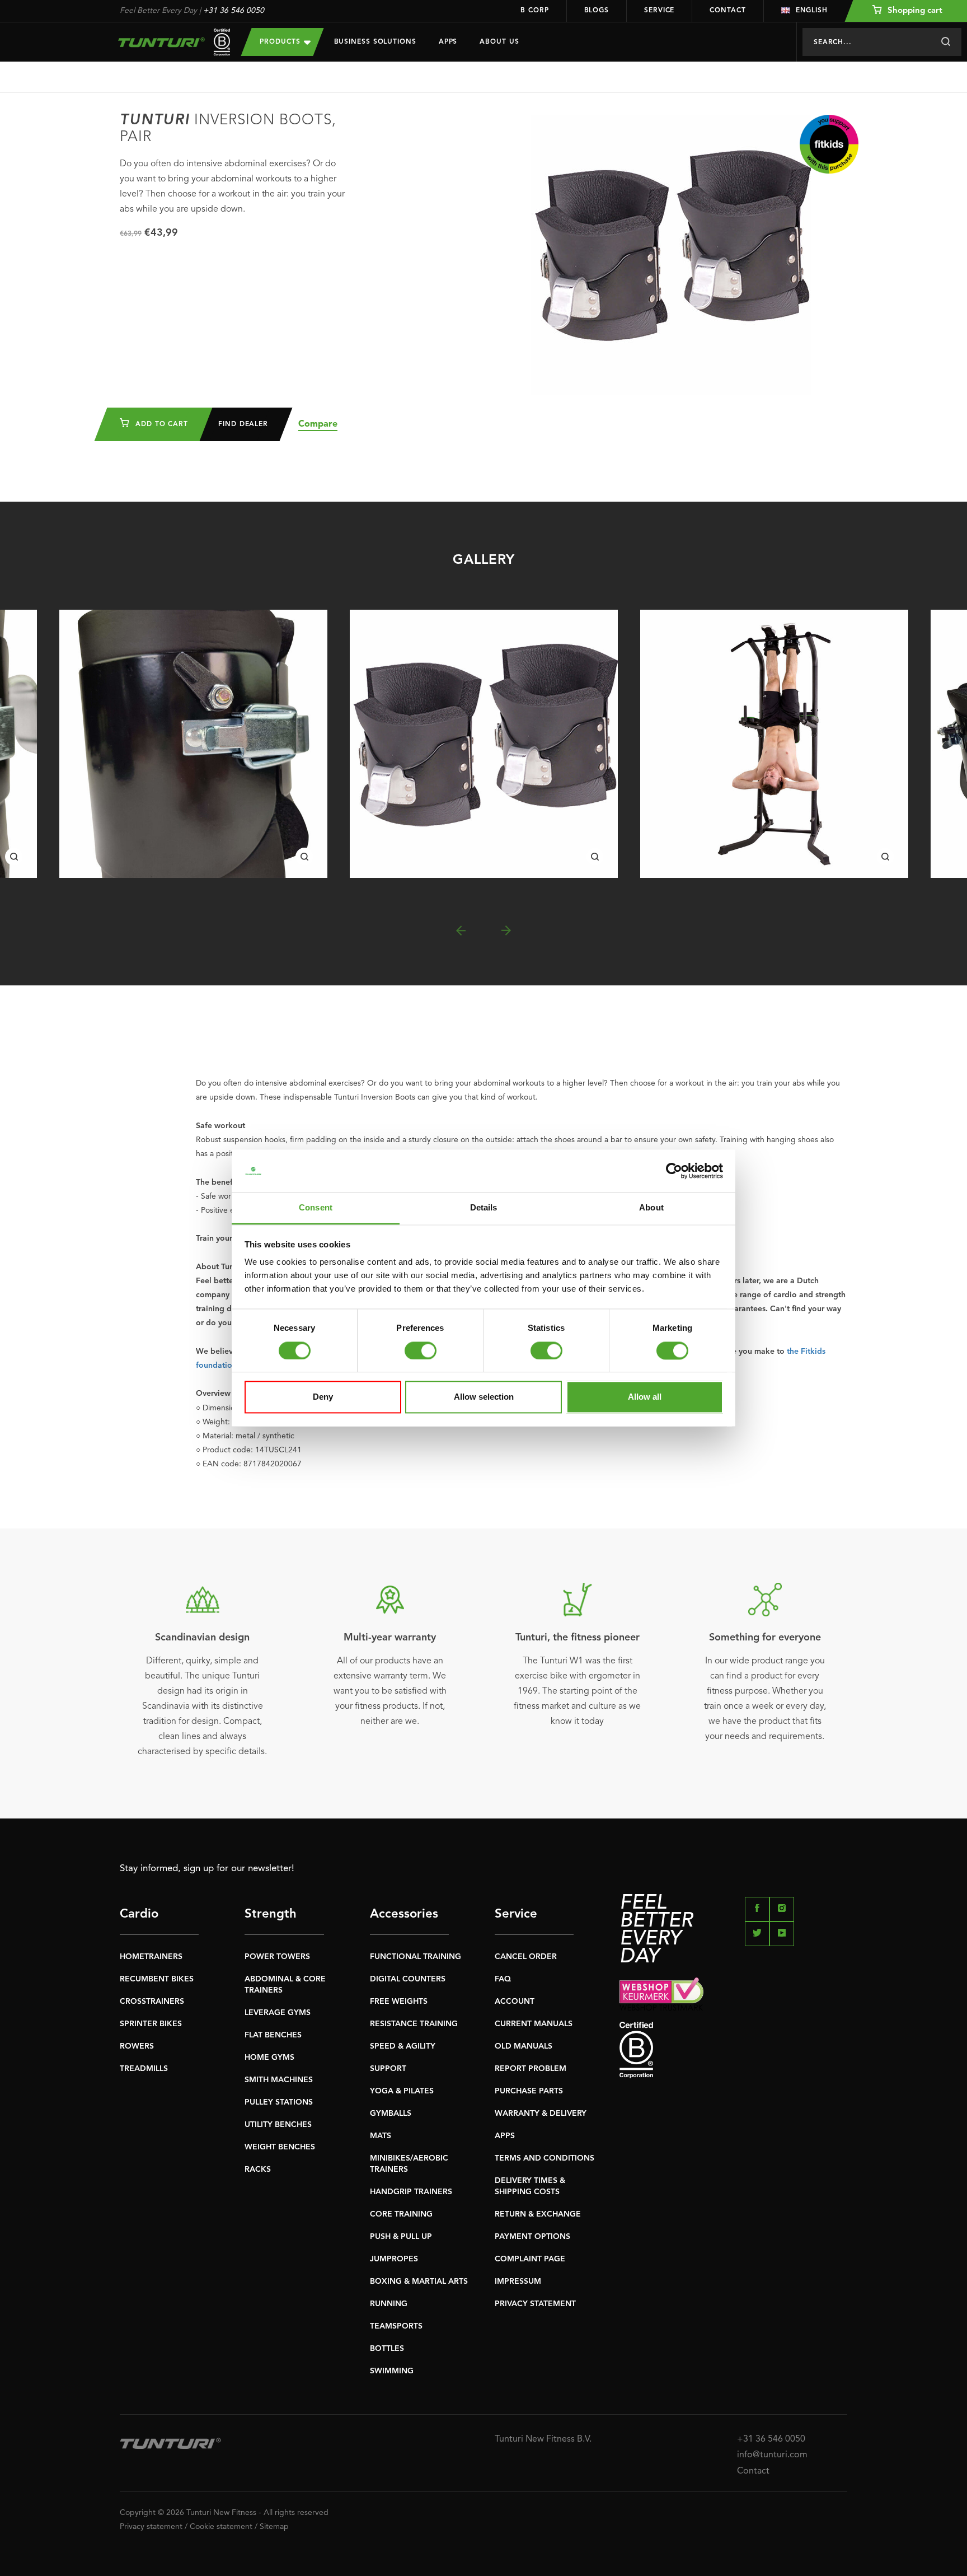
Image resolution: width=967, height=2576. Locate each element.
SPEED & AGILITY (403, 2046)
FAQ (503, 1979)
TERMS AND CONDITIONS (544, 2158)
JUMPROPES (394, 2259)
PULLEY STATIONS (279, 2102)
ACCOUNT (515, 2002)
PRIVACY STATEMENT (535, 2304)
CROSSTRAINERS (152, 2002)
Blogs (597, 11)
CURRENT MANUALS (534, 2024)
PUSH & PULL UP (401, 2237)
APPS (505, 2136)
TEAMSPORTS (396, 2326)
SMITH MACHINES (279, 2080)
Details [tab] (484, 1208)
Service (659, 11)
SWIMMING (392, 2371)
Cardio (139, 1914)
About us (499, 42)
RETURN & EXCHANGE (538, 2214)
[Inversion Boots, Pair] (193, 744)
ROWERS (137, 2046)
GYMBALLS (391, 2114)
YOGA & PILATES (402, 2091)
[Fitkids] (829, 144)
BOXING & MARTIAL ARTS (419, 2282)
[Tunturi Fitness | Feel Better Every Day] (169, 42)
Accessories (404, 1914)
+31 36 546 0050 (234, 11)
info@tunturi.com (772, 2455)
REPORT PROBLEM (531, 2069)
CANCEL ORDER (526, 1957)
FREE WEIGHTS (399, 2002)
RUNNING (389, 2304)
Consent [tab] (316, 1208)
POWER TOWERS (277, 1957)
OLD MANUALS (524, 2046)
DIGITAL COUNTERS (408, 1979)
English (812, 11)
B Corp (534, 11)
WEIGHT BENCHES (280, 2147)
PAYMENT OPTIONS (532, 2237)
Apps (448, 42)
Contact (727, 11)
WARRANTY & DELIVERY (541, 2114)
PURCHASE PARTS (529, 2091)
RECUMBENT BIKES (157, 1979)
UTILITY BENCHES (278, 2125)
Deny (323, 1397)
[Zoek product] (945, 42)
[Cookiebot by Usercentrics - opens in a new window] (674, 1171)
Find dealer (243, 424)
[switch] (421, 1350)
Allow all (645, 1397)
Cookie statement (221, 2527)
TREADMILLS (144, 2069)
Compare (318, 424)
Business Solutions (375, 42)
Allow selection (484, 1397)
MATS (381, 2136)
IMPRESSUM (518, 2282)
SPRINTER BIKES (151, 2024)
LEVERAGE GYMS (278, 2013)
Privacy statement (151, 2527)
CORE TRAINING (401, 2214)
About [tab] (651, 1208)
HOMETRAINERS (151, 1957)
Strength (271, 1914)
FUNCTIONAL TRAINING (416, 1957)
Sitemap (274, 2527)
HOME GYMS (269, 2058)
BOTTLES (387, 2349)
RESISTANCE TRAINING (414, 2024)
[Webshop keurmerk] (733, 1994)
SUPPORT (388, 2069)
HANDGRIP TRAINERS (411, 2192)
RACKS (258, 2170)
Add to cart (160, 424)
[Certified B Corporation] (733, 2050)
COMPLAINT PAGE (530, 2259)
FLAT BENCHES (273, 2035)
